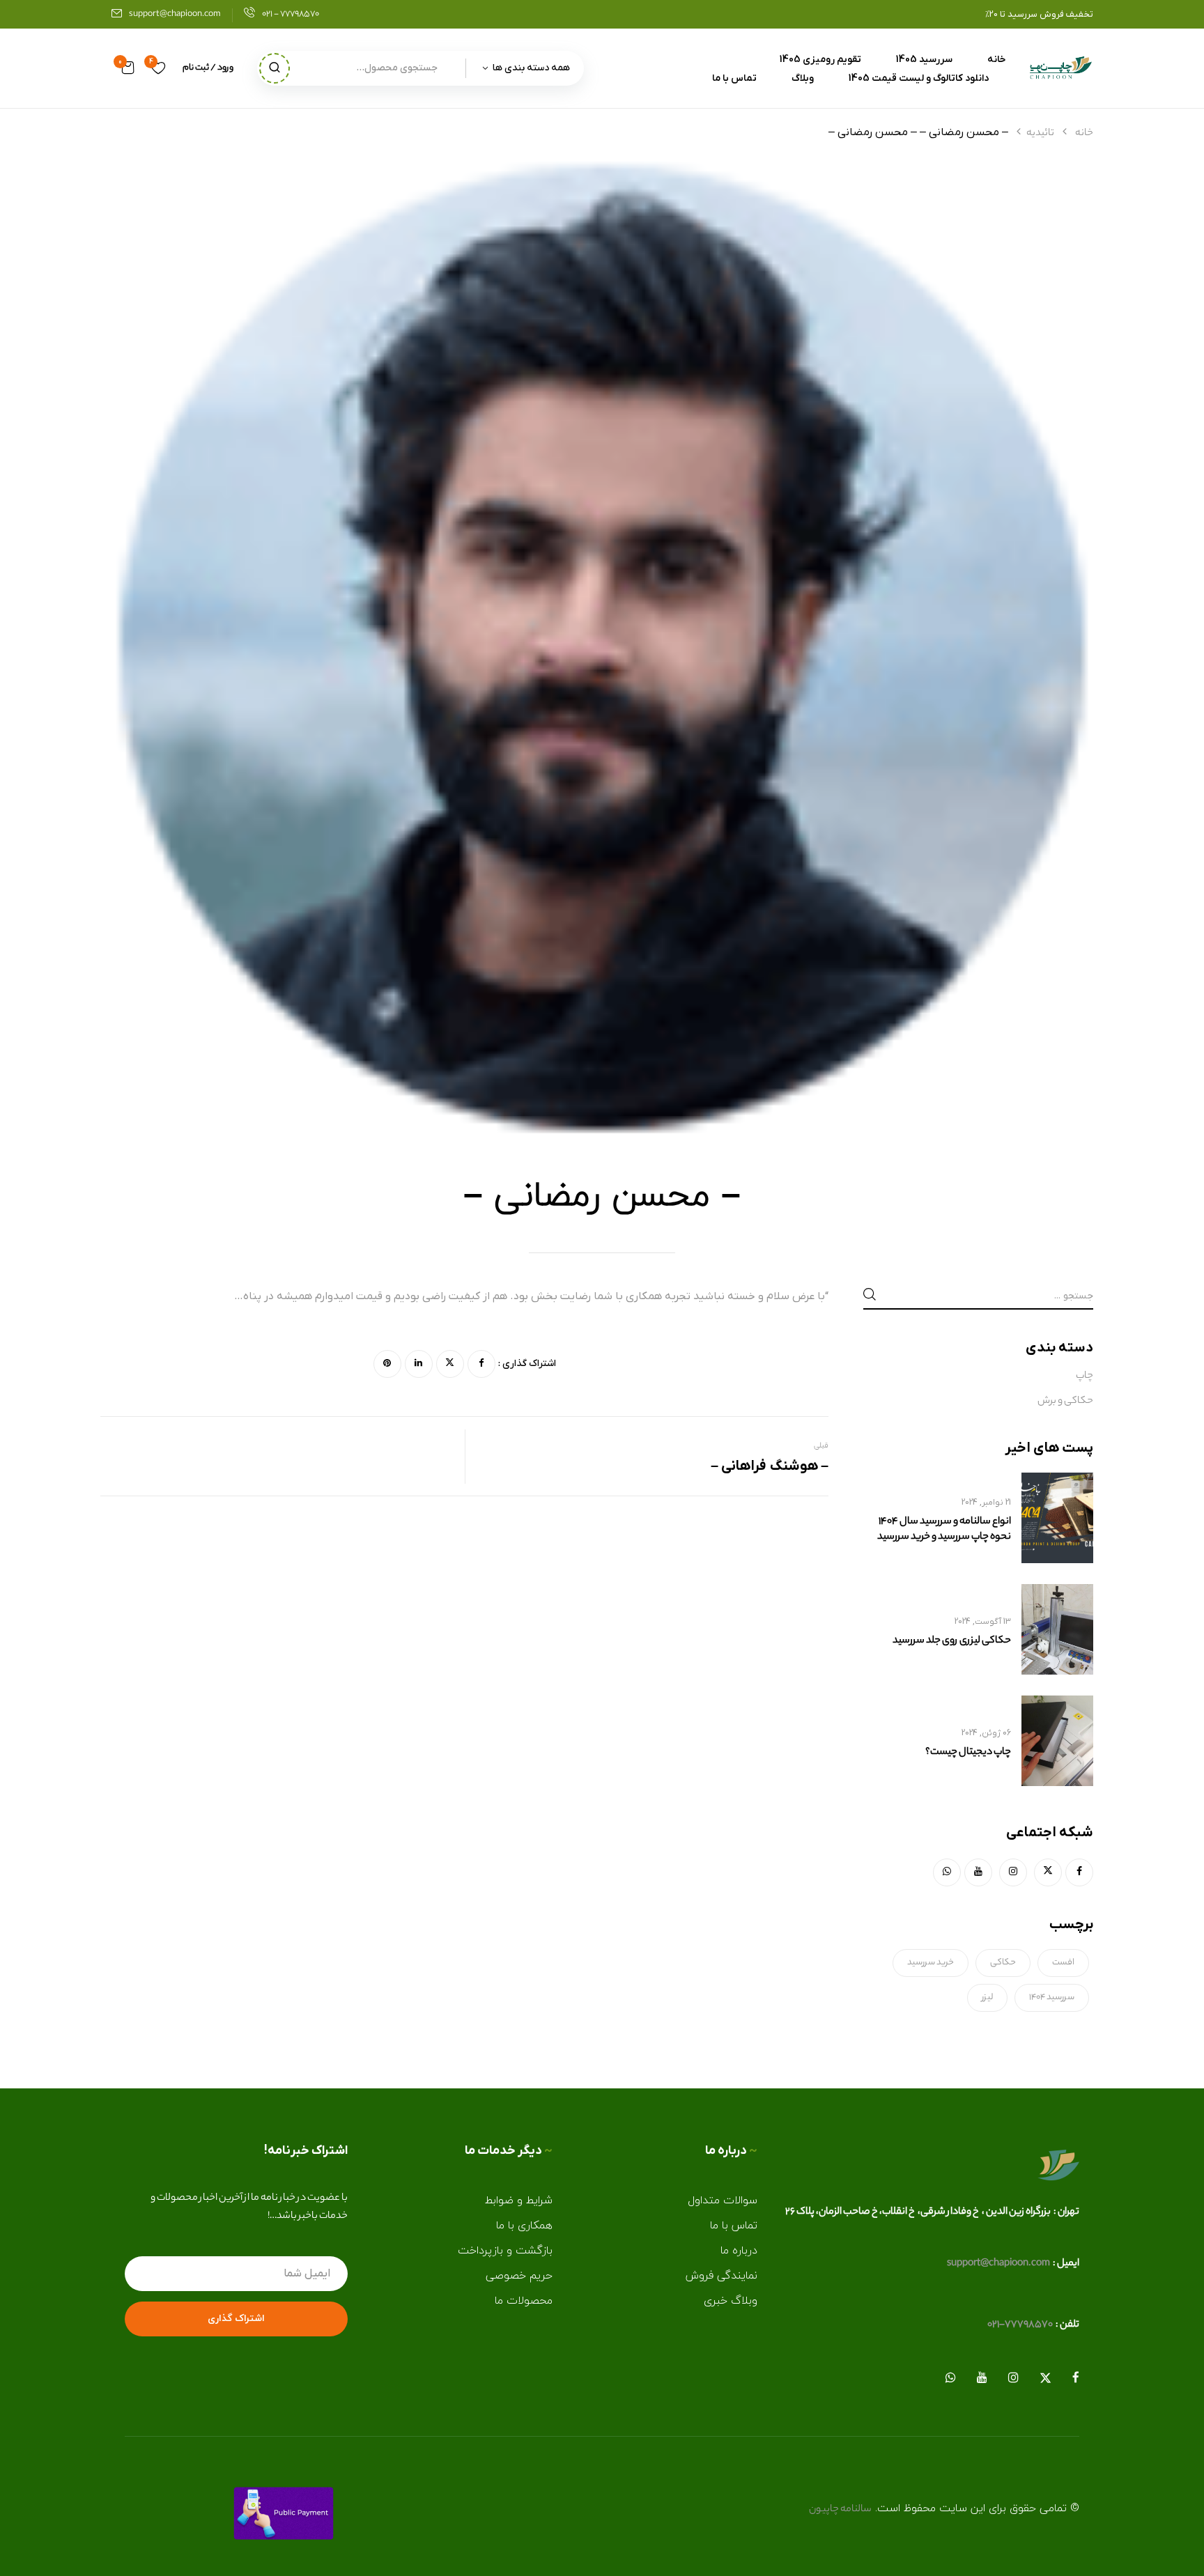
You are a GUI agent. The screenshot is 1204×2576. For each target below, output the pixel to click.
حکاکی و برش (1065, 1402)
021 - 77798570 (291, 14)
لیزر (987, 1997)
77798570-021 (1020, 2325)
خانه (1084, 134)
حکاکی (1003, 1963)
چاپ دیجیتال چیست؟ (968, 1753)
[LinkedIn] (419, 1364)
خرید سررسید (931, 1963)
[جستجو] (275, 68)
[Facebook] (481, 1364)
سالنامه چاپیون (840, 2510)
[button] (128, 68)
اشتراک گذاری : (527, 1364)
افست (1063, 1963)
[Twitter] (450, 1364)
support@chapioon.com (175, 14)
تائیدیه (1040, 134)
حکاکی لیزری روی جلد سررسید (952, 1641)
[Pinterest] (387, 1364)
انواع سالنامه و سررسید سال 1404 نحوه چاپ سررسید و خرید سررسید (944, 1530)
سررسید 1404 (1052, 1997)
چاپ (1085, 1376)
